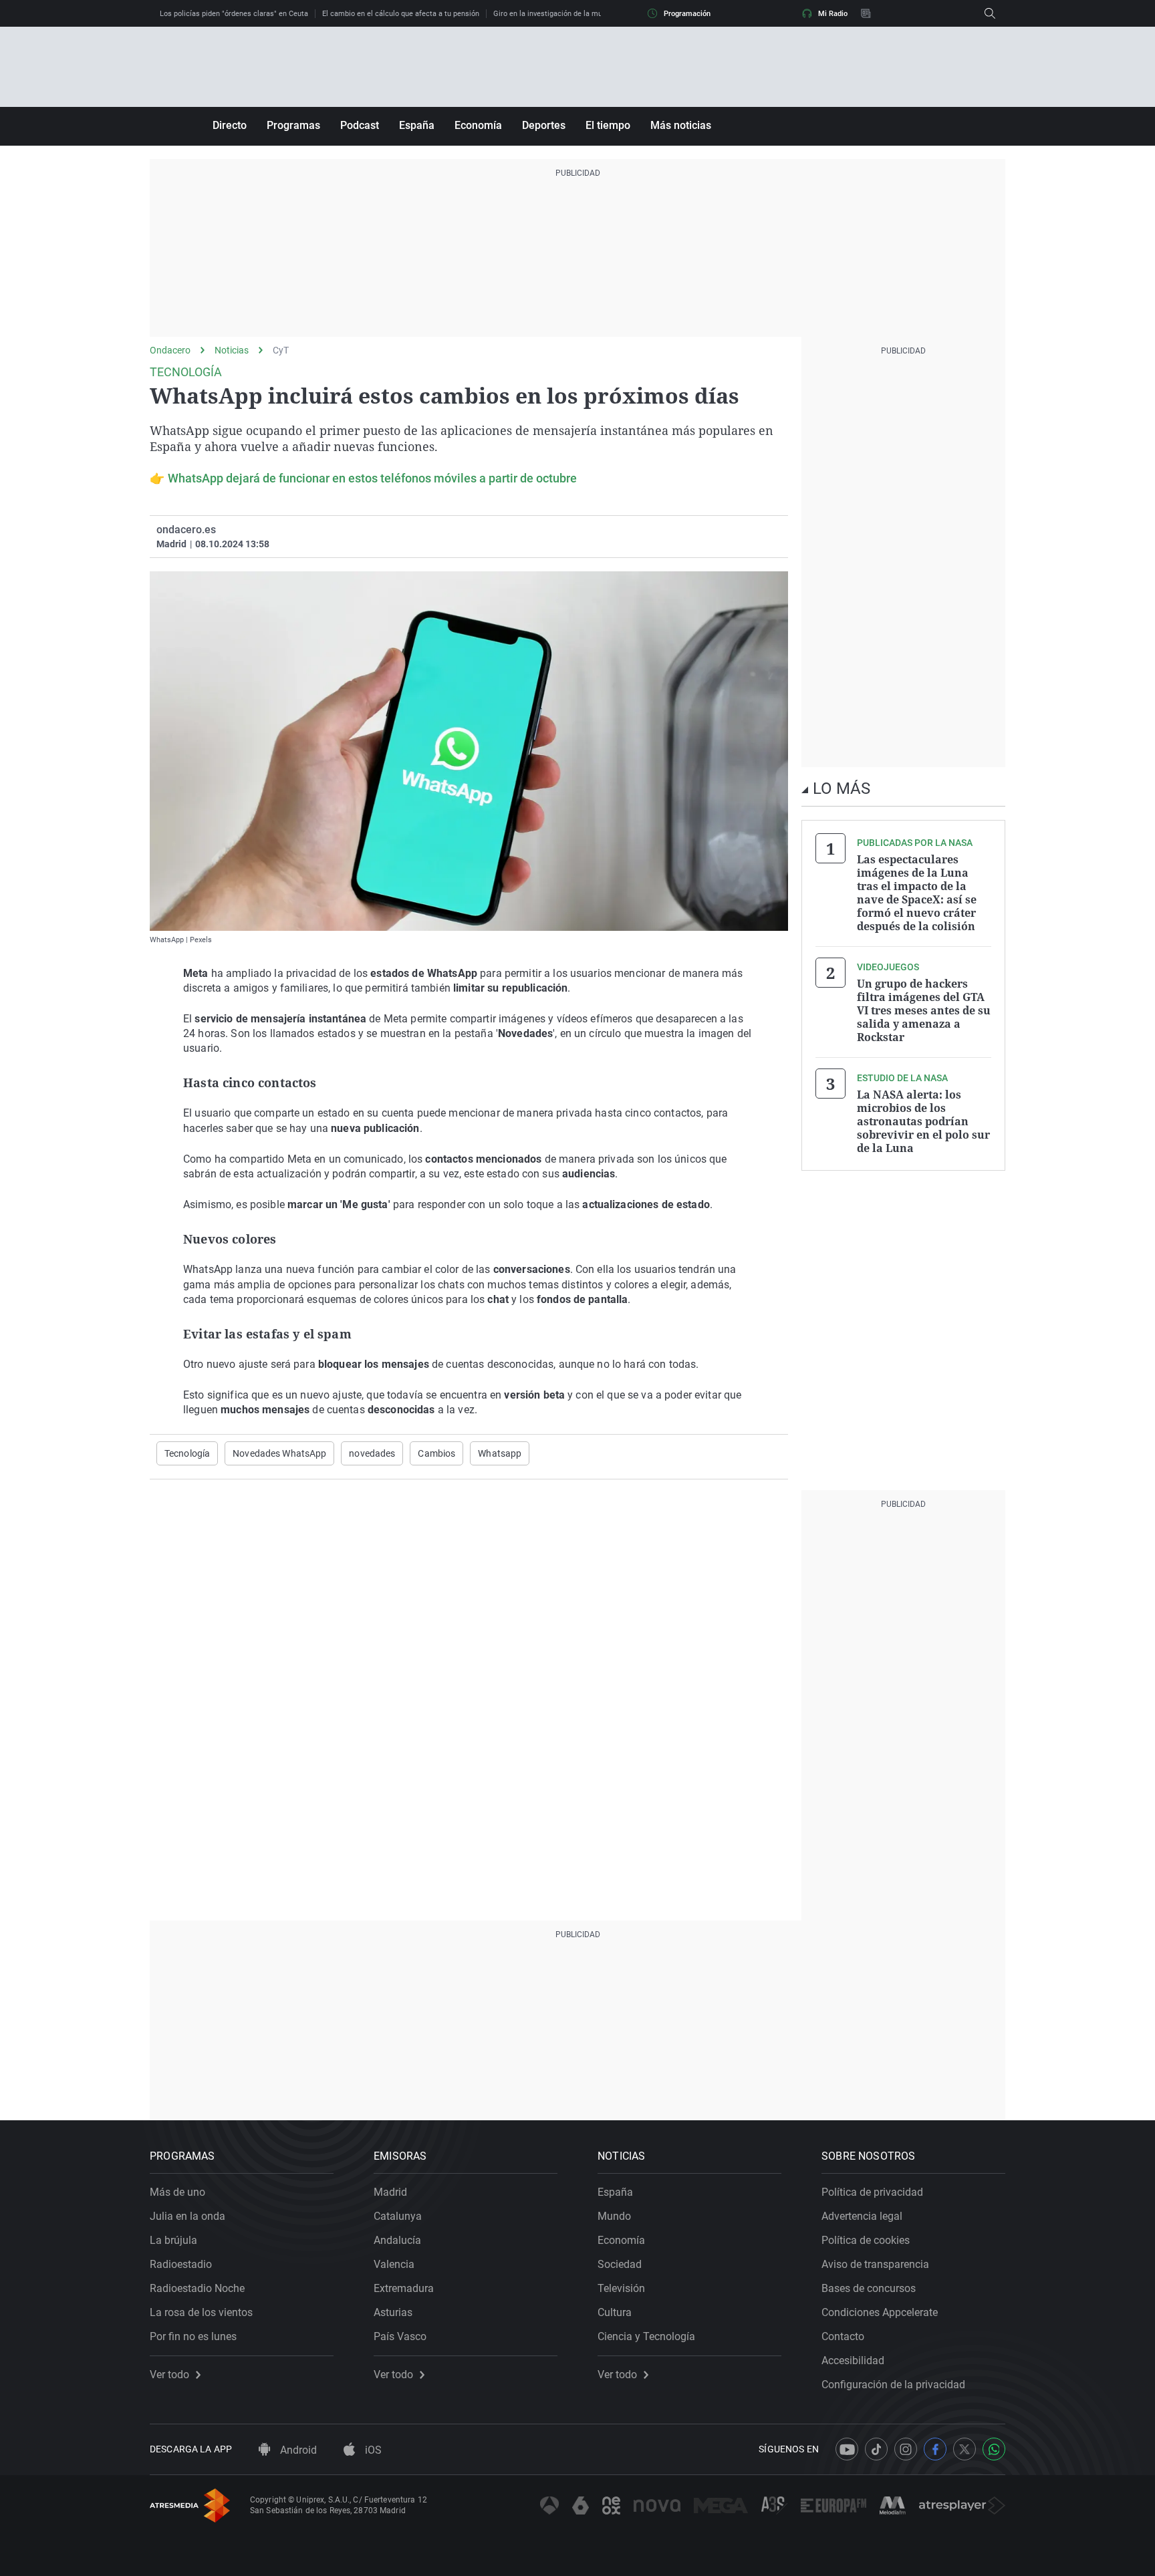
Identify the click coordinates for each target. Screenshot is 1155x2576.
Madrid (390, 2192)
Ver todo (169, 2375)
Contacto (843, 2336)
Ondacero (170, 350)
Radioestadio (181, 2264)
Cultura (615, 2312)
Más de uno (177, 2192)
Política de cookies (866, 2240)
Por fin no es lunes (193, 2336)
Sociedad (620, 2264)
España (417, 125)
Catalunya (398, 2216)
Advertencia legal (862, 2216)
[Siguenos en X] (965, 2449)
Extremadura (404, 2288)
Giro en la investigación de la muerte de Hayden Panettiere (591, 14)
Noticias (232, 350)
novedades (372, 1453)
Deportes (544, 125)
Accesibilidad (853, 2360)
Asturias (393, 2312)
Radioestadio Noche (197, 2288)
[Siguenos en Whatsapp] (994, 2449)
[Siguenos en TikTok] (876, 2449)
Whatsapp (500, 1453)
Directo (230, 125)
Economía (478, 125)
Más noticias (681, 125)
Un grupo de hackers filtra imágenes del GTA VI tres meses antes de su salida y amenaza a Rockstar (924, 1010)
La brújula (173, 2240)
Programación (687, 14)
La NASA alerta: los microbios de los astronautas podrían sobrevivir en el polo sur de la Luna (923, 1121)
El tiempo (608, 125)
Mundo (614, 2216)
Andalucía (397, 2240)
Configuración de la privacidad (893, 2385)
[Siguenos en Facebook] (935, 2449)
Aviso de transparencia (875, 2264)
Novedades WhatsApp (279, 1453)
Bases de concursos (869, 2288)
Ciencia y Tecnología (646, 2336)
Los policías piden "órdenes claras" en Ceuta (234, 14)
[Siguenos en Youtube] (847, 2449)
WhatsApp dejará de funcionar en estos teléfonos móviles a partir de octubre (372, 478)
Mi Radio (833, 14)
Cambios (436, 1453)
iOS (372, 2450)
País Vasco (400, 2336)
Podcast (360, 125)
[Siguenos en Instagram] (906, 2449)
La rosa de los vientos (201, 2312)
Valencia (394, 2264)
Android (297, 2450)
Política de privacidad (872, 2192)
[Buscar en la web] (990, 13)
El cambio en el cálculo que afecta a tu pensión (401, 14)
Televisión (621, 2288)
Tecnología (187, 1453)
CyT (281, 350)
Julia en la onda (187, 2216)
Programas (293, 125)
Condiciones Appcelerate (880, 2312)
